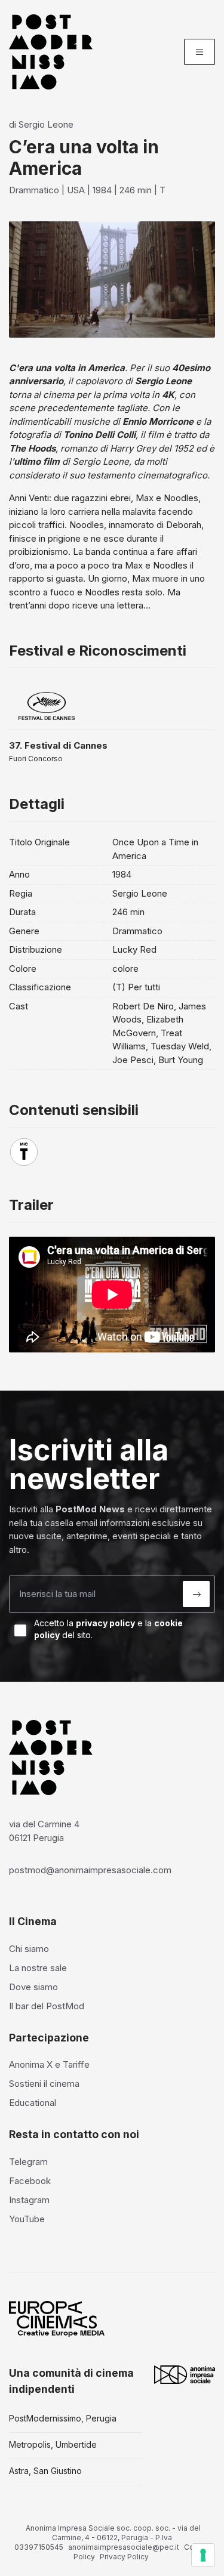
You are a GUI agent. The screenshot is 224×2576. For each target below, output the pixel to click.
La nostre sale (38, 1968)
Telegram (28, 2162)
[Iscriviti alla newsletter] (196, 1594)
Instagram (29, 2200)
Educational (33, 2103)
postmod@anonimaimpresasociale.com (90, 1870)
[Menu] (200, 52)
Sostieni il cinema (44, 2084)
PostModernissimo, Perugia (63, 2418)
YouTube (27, 2219)
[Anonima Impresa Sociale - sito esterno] (185, 2375)
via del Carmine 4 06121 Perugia (44, 1831)
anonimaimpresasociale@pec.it (124, 2547)
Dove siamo (33, 1987)
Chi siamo (29, 1949)
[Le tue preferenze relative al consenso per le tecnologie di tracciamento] (203, 2555)
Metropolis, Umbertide (53, 2444)
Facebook (30, 2181)
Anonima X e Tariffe (49, 2064)
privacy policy (105, 1623)
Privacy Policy (124, 2557)
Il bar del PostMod (47, 2006)
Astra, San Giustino (45, 2471)
